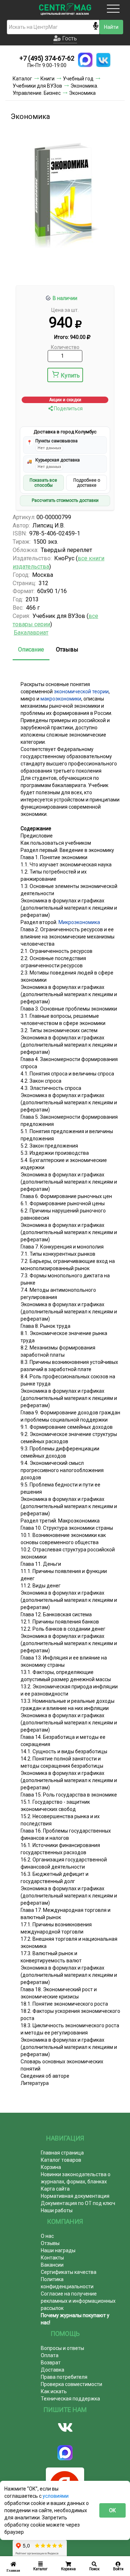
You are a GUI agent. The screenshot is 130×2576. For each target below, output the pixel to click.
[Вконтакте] (65, 2427)
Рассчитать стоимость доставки (65, 500)
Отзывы (67, 649)
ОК (112, 2510)
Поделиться (68, 408)
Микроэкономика (79, 922)
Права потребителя (64, 2377)
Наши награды (58, 2250)
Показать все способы (43, 483)
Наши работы (57, 2210)
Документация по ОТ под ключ (78, 2203)
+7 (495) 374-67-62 (47, 58)
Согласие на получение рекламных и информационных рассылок (78, 2301)
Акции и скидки (65, 400)
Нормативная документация (75, 2196)
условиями (56, 2496)
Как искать (54, 2391)
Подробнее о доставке (87, 483)
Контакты (52, 2258)
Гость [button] (69, 38)
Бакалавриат (31, 633)
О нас (47, 2236)
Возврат (51, 2363)
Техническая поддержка (70, 2399)
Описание (31, 649)
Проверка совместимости (71, 2384)
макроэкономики (61, 699)
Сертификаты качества (69, 2272)
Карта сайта (55, 2189)
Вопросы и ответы (62, 2348)
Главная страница (62, 2153)
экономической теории (81, 692)
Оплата (50, 2355)
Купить (70, 375)
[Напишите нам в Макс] (85, 60)
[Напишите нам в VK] (103, 60)
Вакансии (52, 2265)
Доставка (53, 2370)
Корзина (51, 2167)
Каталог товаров (61, 2160)
